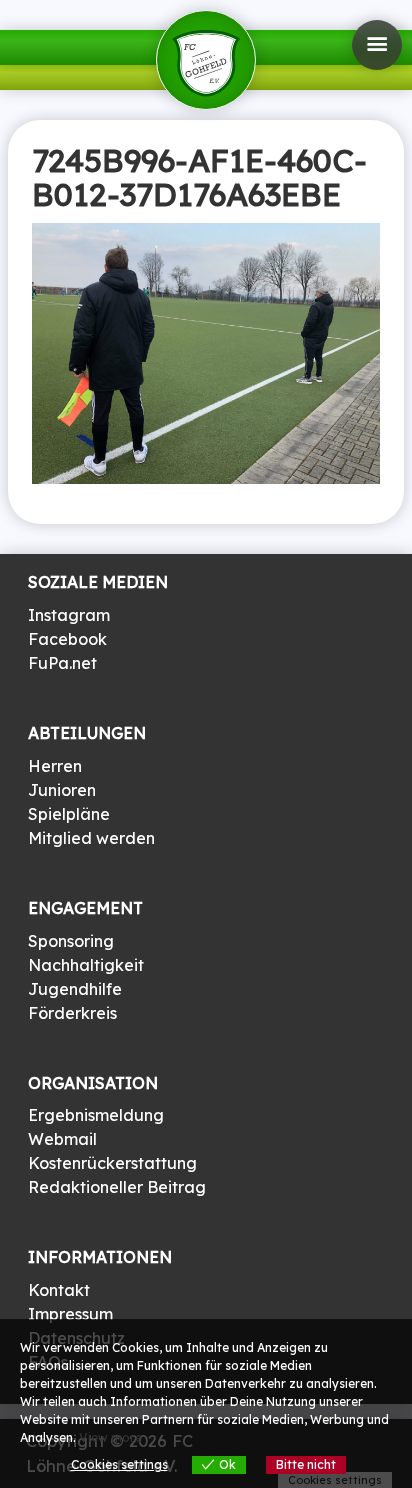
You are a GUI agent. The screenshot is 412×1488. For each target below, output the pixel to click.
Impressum (70, 1314)
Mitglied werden (91, 838)
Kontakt (59, 1290)
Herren (55, 766)
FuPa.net (62, 663)
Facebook (67, 639)
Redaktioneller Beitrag (117, 1187)
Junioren (62, 790)
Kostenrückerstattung (112, 1163)
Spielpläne (69, 814)
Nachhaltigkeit (86, 965)
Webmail (62, 1139)
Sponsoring (71, 941)
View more (110, 1437)
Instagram (69, 615)
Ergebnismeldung (96, 1115)
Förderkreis (72, 1013)
